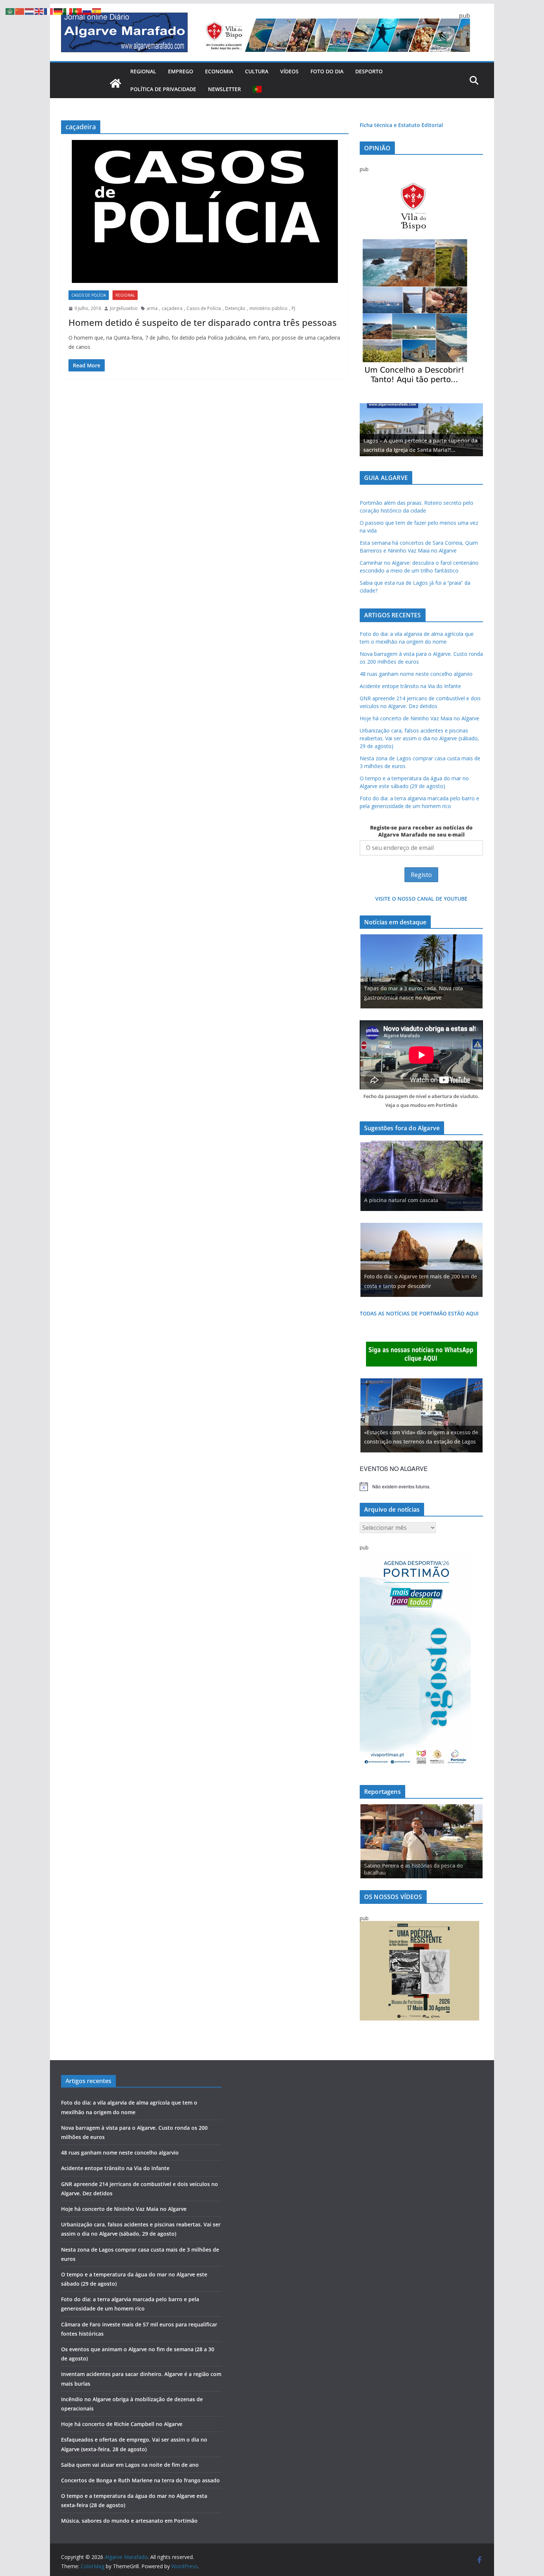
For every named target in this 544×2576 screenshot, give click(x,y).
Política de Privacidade (163, 89)
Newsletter (224, 89)
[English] (39, 11)
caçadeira (172, 308)
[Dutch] (30, 11)
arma (152, 308)
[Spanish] (97, 11)
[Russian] (87, 11)
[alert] (421, 1486)
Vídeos (289, 71)
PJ (293, 308)
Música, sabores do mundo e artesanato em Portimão (129, 2521)
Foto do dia (327, 71)
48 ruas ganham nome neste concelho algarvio (416, 674)
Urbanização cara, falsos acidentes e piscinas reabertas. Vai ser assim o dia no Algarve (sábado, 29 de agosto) (419, 738)
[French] (49, 11)
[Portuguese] (258, 89)
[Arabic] (10, 11)
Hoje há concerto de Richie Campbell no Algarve (122, 2424)
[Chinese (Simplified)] (20, 11)
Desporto (369, 71)
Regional (143, 71)
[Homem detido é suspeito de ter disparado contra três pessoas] (205, 211)
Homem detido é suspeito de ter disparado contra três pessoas (203, 322)
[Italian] (68, 11)
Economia (219, 71)
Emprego (181, 71)
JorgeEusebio (124, 308)
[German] (58, 11)
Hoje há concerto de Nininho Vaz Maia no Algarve (419, 718)
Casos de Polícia (89, 295)
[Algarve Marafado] (115, 83)
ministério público (268, 308)
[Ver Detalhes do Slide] (421, 430)
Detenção (235, 308)
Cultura (257, 71)
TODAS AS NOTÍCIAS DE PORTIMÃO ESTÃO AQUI (419, 1313)
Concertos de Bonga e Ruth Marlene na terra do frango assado (140, 2480)
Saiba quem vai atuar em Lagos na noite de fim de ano (130, 2465)
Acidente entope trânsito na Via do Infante (410, 686)
